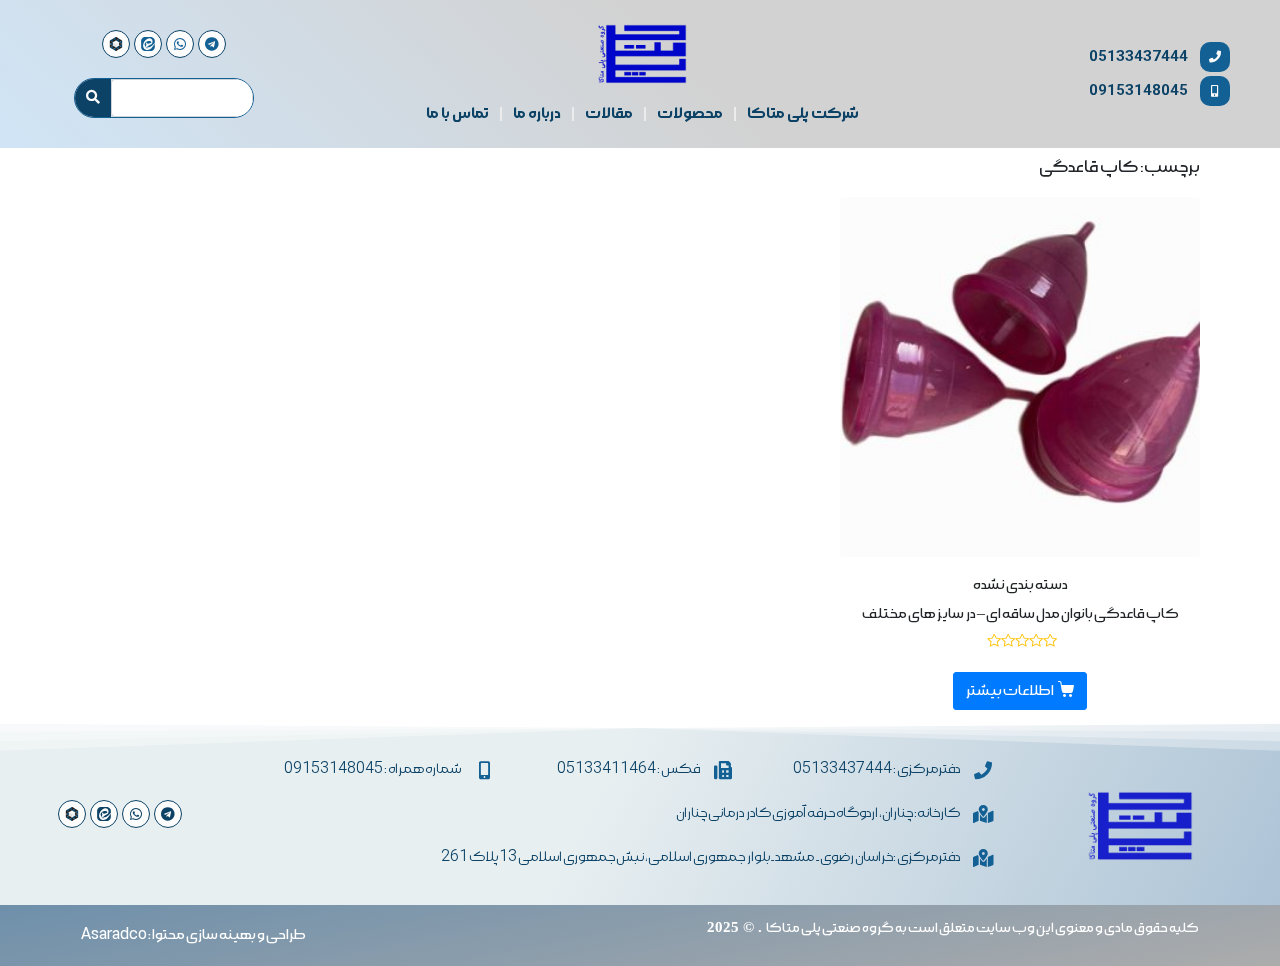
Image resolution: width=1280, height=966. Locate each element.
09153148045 (1138, 90)
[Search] (93, 98)
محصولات (690, 114)
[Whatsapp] (136, 814)
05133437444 (1138, 56)
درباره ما (537, 114)
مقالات (609, 114)
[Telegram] (168, 814)
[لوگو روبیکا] (72, 814)
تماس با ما (457, 114)
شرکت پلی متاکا (803, 114)
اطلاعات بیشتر (1010, 691)
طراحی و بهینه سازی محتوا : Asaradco (193, 935)
